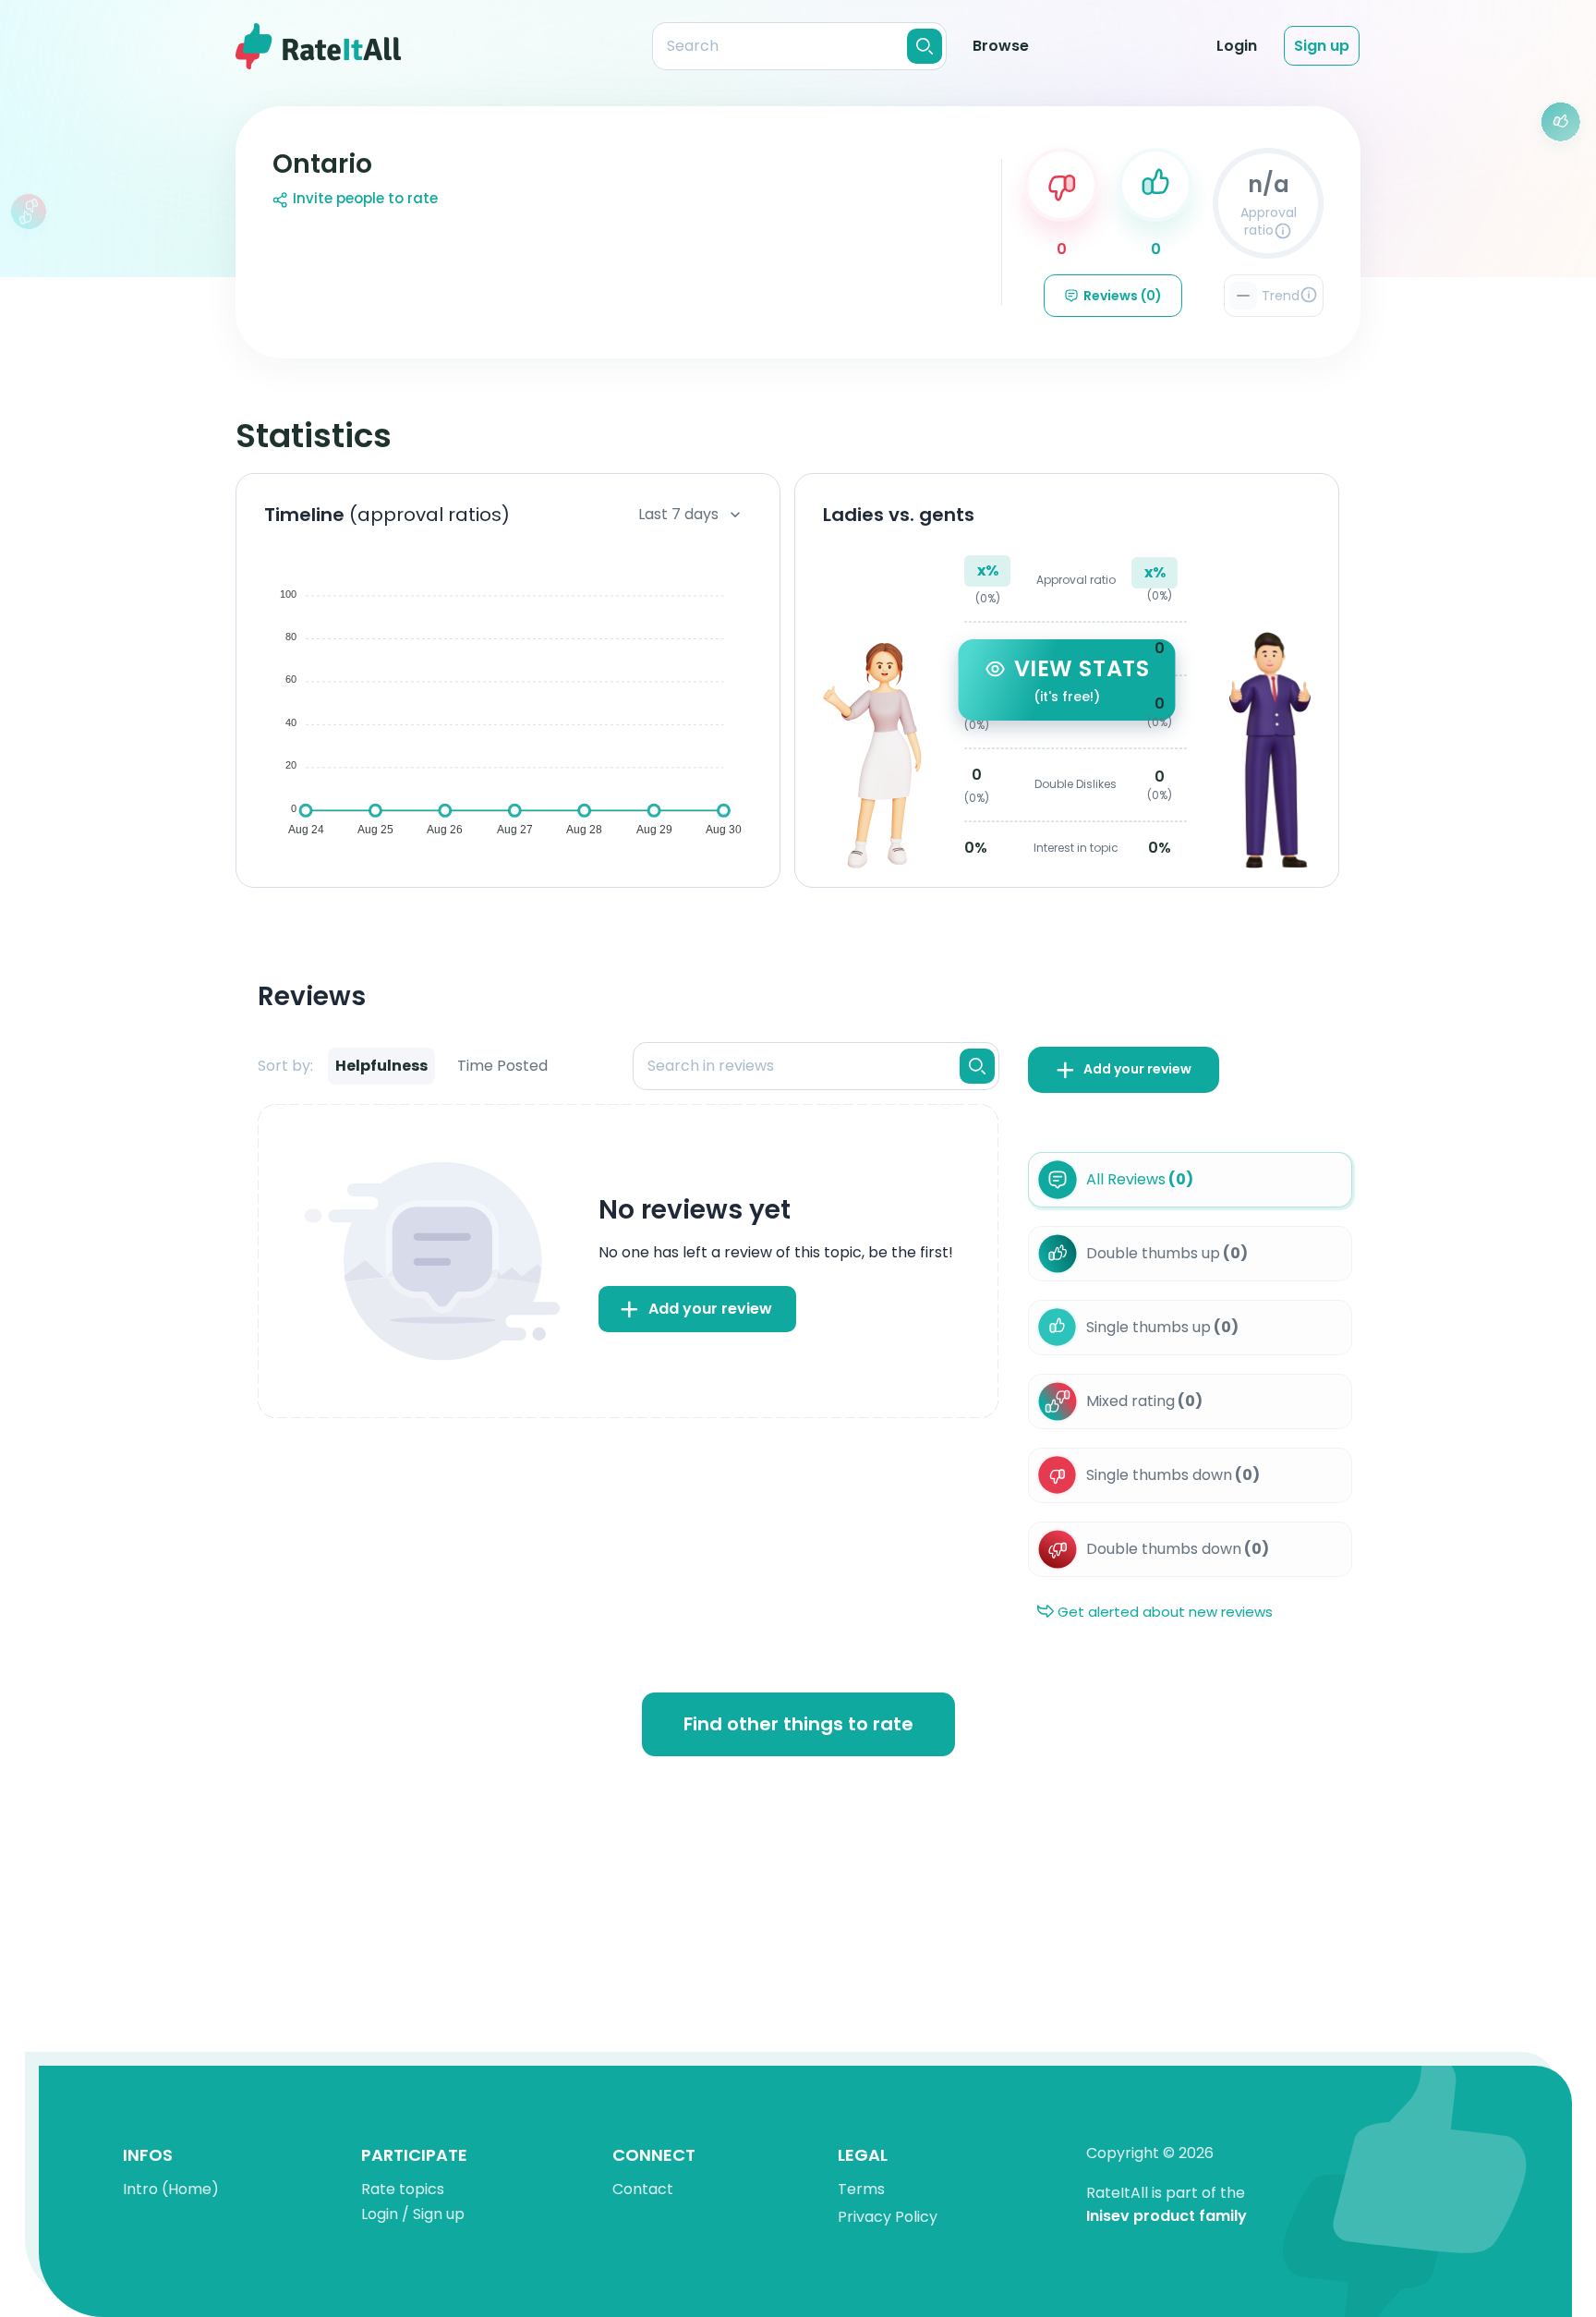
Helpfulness (381, 1066)
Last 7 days (678, 514)
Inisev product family (1167, 2217)
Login (1237, 46)
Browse (1001, 46)
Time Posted (502, 1066)
